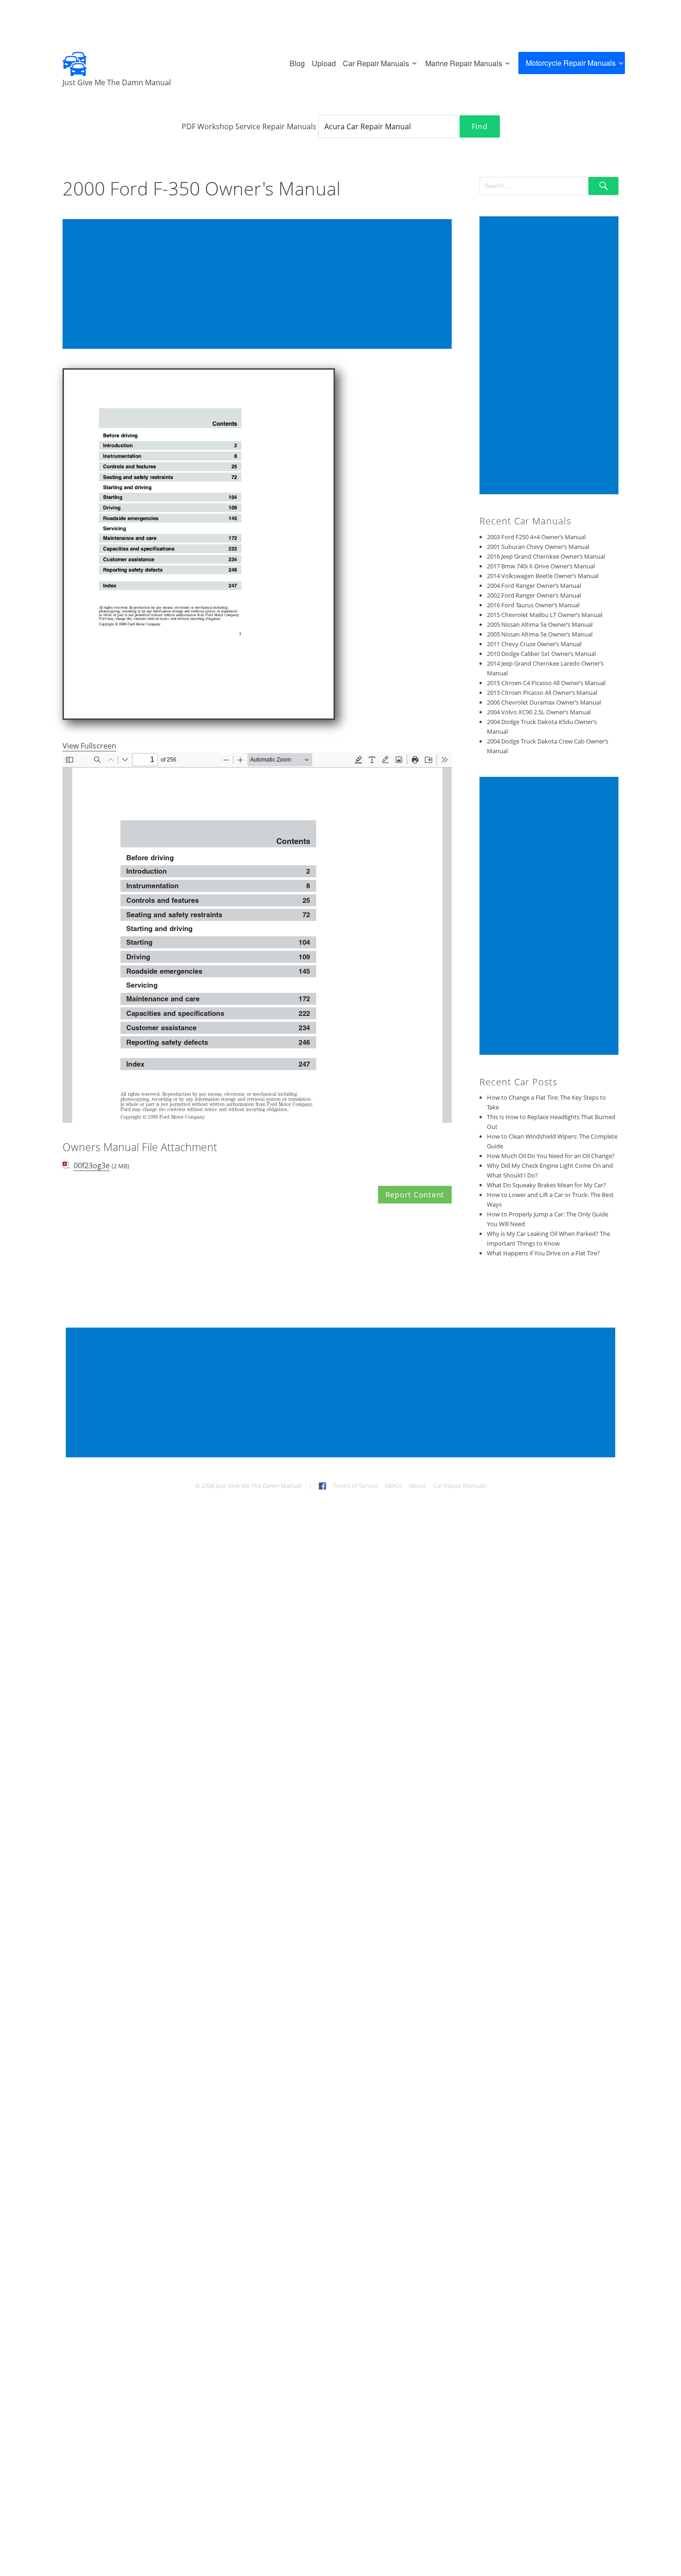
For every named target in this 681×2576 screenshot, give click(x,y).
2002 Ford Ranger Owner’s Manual (534, 595)
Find (480, 126)
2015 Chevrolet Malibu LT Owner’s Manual (545, 615)
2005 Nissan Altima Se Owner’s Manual (540, 624)
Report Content (415, 1195)
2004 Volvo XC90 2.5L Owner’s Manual (539, 712)
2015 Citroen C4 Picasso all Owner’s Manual (546, 683)
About (418, 1486)
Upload (324, 63)
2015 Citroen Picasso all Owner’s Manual (542, 693)
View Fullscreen (89, 746)
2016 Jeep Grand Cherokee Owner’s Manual (546, 556)
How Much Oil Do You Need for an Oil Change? (551, 1156)
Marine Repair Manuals (464, 63)
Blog (297, 63)
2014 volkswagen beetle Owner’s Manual (543, 576)
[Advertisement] (259, 285)
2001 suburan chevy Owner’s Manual (538, 547)
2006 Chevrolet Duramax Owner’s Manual (544, 702)
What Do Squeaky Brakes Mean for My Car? (546, 1185)
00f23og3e (92, 1165)
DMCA (394, 1486)
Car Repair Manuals (376, 63)
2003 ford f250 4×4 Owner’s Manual (536, 537)
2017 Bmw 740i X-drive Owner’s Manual (541, 566)
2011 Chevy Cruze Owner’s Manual (534, 644)
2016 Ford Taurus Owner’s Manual (533, 605)
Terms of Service (356, 1486)
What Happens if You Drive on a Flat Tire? (543, 1253)
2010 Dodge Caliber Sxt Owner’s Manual (541, 654)
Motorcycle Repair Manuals (571, 63)
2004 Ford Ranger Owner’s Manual (534, 586)
